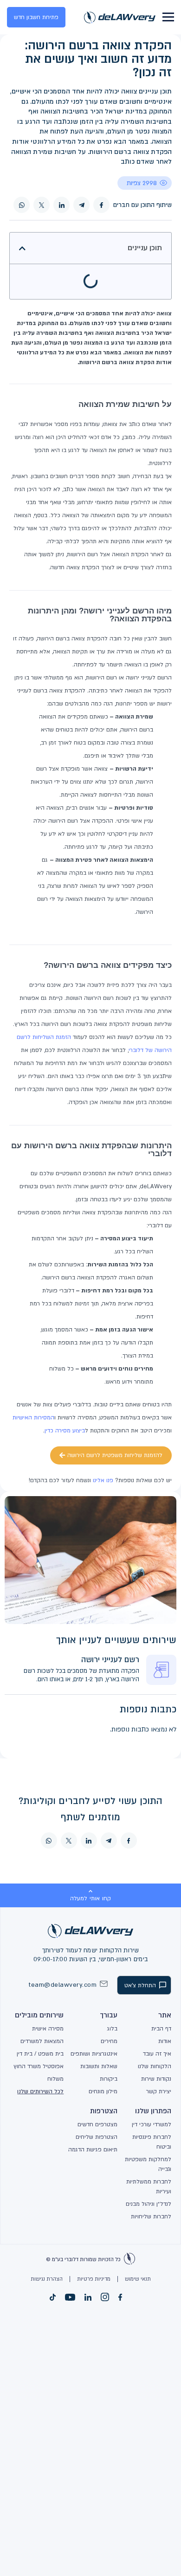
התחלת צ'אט (140, 1985)
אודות (165, 2041)
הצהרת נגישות (47, 2279)
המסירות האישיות (33, 1418)
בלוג (112, 2029)
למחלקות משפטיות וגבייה (148, 2164)
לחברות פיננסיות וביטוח (152, 2142)
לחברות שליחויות (151, 2217)
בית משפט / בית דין (40, 2054)
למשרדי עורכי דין (152, 2124)
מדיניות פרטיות (94, 2279)
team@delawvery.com (63, 1985)
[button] (22, 248)
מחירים (109, 2041)
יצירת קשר (159, 2091)
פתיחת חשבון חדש (36, 17)
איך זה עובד (157, 2054)
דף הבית (161, 2029)
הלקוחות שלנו (155, 2066)
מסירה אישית (48, 2029)
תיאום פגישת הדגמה (93, 2150)
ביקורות (109, 2079)
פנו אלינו (103, 1480)
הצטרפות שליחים (97, 2137)
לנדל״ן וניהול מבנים (149, 2204)
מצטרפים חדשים (97, 2124)
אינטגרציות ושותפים (94, 2054)
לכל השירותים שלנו (40, 2091)
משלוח (55, 2079)
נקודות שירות (156, 2079)
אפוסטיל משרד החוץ (39, 2066)
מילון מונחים (103, 2091)
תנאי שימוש (138, 2279)
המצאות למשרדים (42, 2041)
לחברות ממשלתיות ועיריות (149, 2187)
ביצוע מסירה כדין (65, 1431)
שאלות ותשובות (99, 2066)
